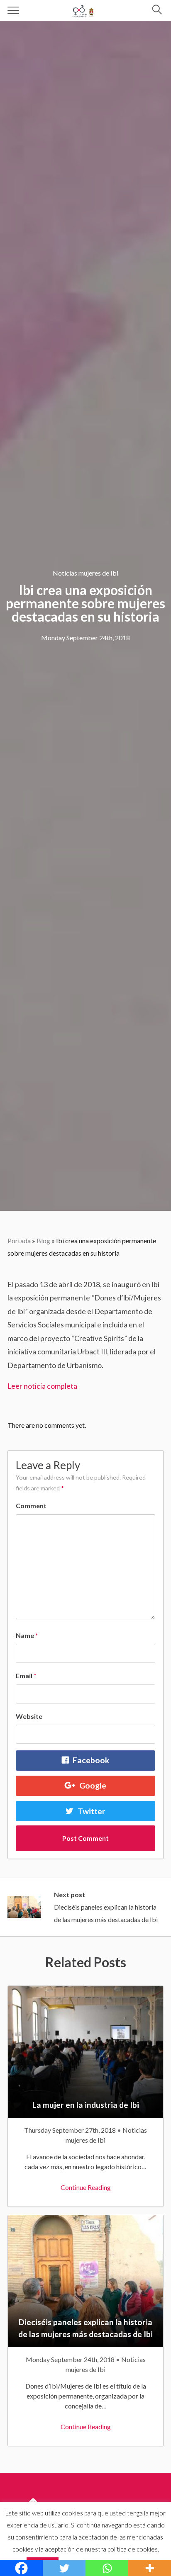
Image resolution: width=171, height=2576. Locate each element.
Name (27, 1635)
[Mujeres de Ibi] (84, 9)
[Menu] (13, 10)
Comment (31, 1506)
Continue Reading (86, 2187)
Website (29, 1716)
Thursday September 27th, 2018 (71, 2130)
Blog (43, 1241)
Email (26, 1676)
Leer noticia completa (42, 1386)
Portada (19, 1241)
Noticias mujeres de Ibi (85, 573)
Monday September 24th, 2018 (85, 638)
